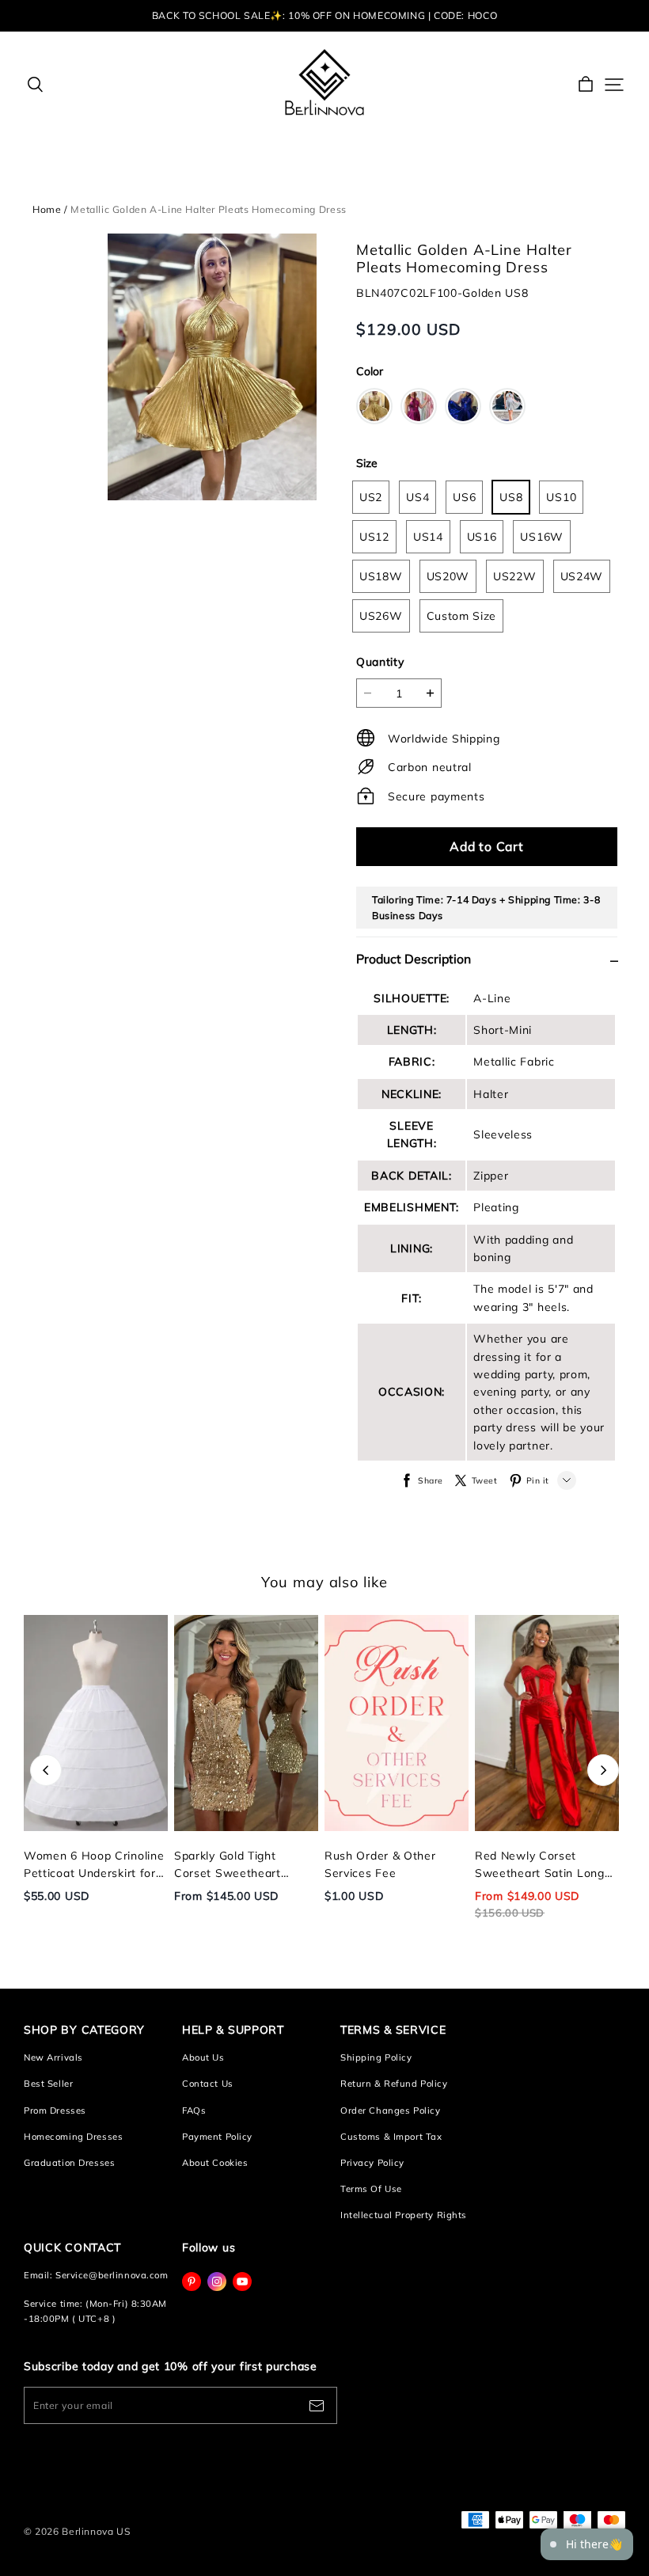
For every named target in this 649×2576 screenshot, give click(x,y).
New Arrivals (53, 2057)
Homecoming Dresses (73, 2137)
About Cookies (215, 2163)
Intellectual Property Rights (404, 2215)
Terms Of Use (371, 2189)
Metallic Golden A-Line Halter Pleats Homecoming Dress (208, 209)
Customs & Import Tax (391, 2137)
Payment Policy (217, 2137)
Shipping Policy (376, 2057)
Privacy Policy (372, 2163)
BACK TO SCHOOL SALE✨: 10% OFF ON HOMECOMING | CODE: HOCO (324, 15)
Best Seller (48, 2084)
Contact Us (208, 2084)
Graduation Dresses (69, 2163)
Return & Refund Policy (394, 2084)
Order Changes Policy (390, 2111)
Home (47, 209)
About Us (203, 2057)
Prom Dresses (55, 2111)
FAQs (194, 2111)
